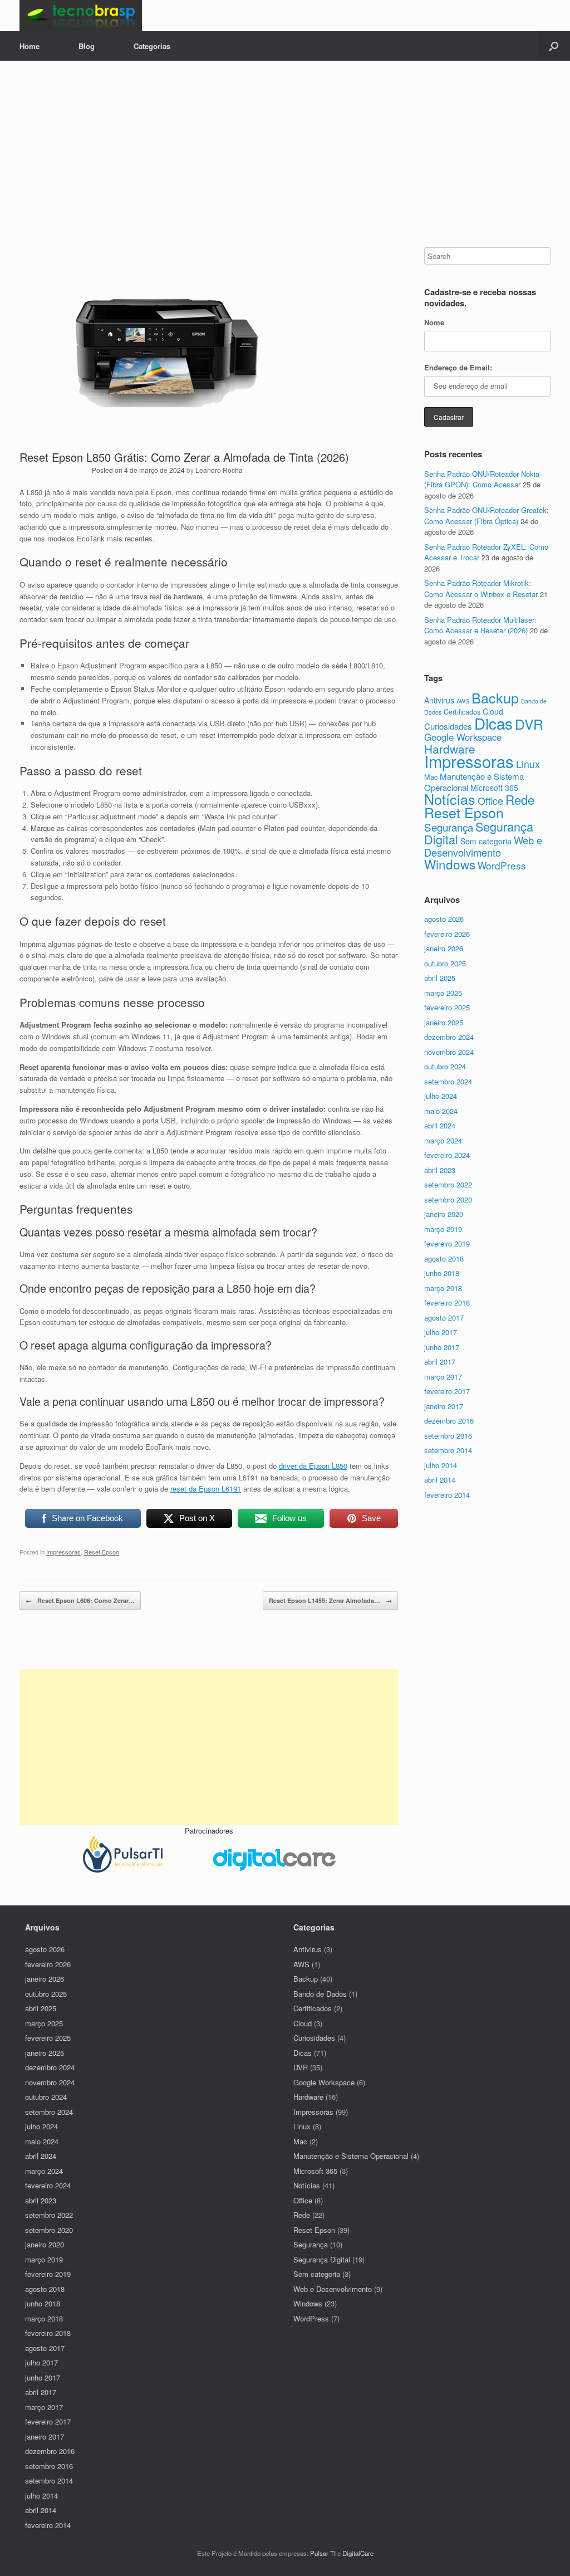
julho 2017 (441, 1332)
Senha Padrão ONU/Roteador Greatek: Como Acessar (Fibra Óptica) (487, 515)
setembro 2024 (448, 1081)
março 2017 (443, 1377)
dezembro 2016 (449, 1421)
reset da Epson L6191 (206, 1489)
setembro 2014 (448, 1450)
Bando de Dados (320, 1994)
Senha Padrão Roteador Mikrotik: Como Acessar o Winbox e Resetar (481, 588)
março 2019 (443, 1229)
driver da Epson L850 (313, 1466)
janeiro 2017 (444, 1406)
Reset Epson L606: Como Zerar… (80, 1600)
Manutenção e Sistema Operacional (351, 2156)
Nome (434, 322)
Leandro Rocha (219, 470)
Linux (528, 764)
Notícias (450, 799)
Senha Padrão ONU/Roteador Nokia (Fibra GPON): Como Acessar (482, 479)
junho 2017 (442, 1347)
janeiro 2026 (444, 948)
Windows (450, 864)
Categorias (152, 46)
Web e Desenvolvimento (483, 846)
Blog (87, 46)
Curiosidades (448, 726)
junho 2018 (442, 1273)
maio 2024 (441, 1111)
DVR (529, 724)
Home (30, 46)
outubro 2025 (445, 963)
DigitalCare (358, 2553)
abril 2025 (440, 978)
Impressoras (63, 1552)
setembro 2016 (448, 1436)
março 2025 (443, 993)
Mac (431, 777)
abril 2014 (440, 1480)
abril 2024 (440, 1125)
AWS (463, 701)
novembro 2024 (449, 1052)
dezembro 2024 (449, 1037)
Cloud (303, 2023)
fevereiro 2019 (447, 1243)
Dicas (493, 723)
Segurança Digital (479, 833)
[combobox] (487, 256)
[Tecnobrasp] (81, 16)
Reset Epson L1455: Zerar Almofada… (330, 1600)
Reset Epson (102, 1552)
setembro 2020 (448, 1199)
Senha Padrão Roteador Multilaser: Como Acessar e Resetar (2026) (480, 625)
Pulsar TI (323, 2553)
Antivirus (439, 700)
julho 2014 (441, 1465)
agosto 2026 (444, 919)
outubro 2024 (445, 1066)
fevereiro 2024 (447, 1155)
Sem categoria (486, 841)
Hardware (450, 749)
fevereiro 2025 (447, 1007)
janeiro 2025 (444, 1022)
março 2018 (443, 1288)
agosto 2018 (444, 1258)
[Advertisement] (285, 164)
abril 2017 (440, 1362)
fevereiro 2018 (447, 1302)
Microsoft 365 (494, 788)
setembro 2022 (448, 1184)
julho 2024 (441, 1096)
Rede (520, 799)
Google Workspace (463, 737)
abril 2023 (440, 1170)
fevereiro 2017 (447, 1391)
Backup (495, 697)
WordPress (502, 865)
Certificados (462, 712)
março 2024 (443, 1140)
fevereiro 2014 (447, 1495)
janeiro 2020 (444, 1214)
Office (490, 801)
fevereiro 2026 (447, 934)
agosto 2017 (444, 1318)
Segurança (449, 827)
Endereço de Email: (458, 367)
